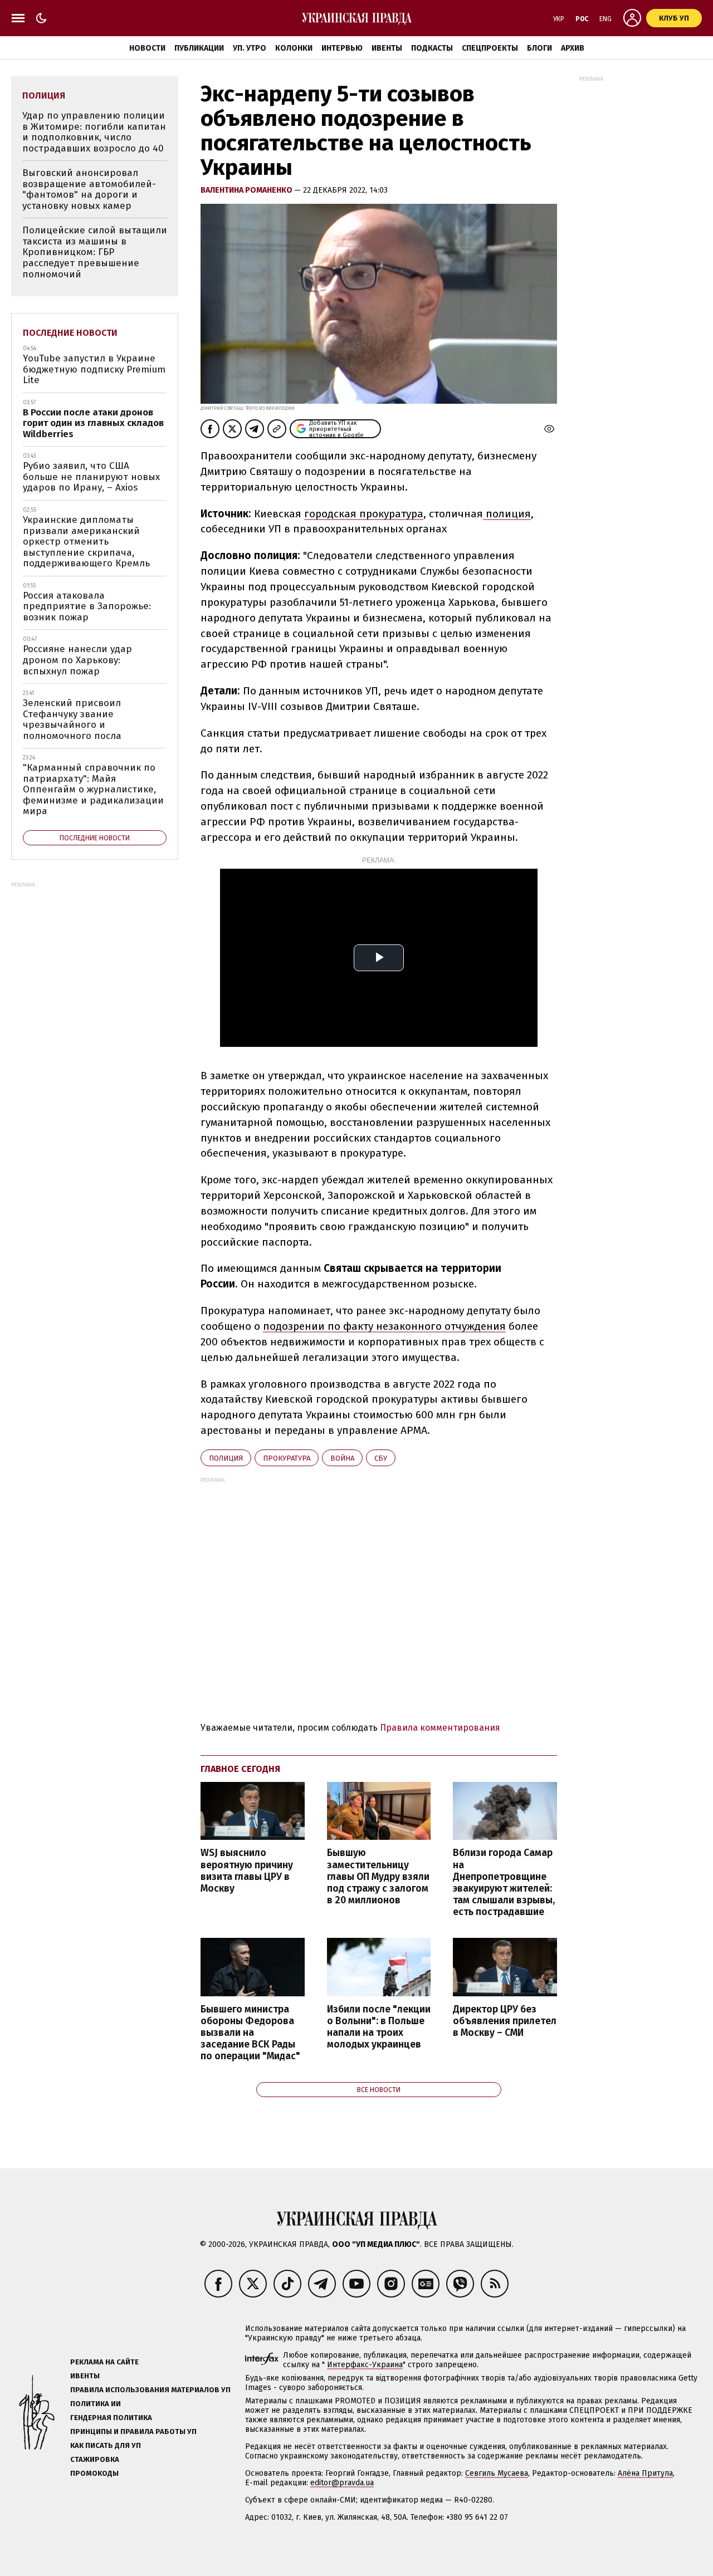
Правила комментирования (440, 1728)
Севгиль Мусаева (497, 2473)
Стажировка (95, 2459)
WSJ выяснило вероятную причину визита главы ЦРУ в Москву (247, 1870)
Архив (573, 48)
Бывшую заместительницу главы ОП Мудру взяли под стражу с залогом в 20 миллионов (378, 1877)
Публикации (199, 48)
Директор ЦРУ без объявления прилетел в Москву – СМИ (505, 2021)
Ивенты (387, 48)
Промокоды (94, 2473)
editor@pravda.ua (342, 2483)
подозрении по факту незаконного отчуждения (384, 1326)
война (342, 1458)
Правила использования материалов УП (150, 2390)
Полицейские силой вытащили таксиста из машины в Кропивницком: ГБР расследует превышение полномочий (95, 252)
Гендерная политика (111, 2418)
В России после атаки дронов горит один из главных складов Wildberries (93, 423)
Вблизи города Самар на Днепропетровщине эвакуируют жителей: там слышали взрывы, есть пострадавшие (504, 1882)
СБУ (381, 1458)
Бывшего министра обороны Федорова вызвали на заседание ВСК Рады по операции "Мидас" (250, 2033)
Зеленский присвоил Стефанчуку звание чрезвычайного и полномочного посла (72, 719)
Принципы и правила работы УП (133, 2431)
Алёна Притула (645, 2473)
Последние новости (70, 333)
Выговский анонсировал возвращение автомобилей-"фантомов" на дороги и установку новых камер (89, 189)
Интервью (342, 48)
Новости (147, 48)
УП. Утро (250, 48)
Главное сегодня (240, 1769)
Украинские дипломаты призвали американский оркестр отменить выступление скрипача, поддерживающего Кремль (86, 542)
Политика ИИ (96, 2404)
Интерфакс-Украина (365, 2365)
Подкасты (432, 48)
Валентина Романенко (247, 190)
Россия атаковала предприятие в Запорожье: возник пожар (87, 606)
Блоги (539, 48)
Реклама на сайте (104, 2362)
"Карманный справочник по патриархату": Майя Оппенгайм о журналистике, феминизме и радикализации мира (93, 789)
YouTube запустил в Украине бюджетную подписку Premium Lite (94, 369)
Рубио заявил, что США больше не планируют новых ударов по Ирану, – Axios (91, 477)
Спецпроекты (490, 48)
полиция (507, 514)
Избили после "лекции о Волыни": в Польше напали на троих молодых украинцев (379, 2027)
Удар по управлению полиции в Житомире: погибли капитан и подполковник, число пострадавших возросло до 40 (94, 132)
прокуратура (287, 1458)
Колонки (294, 48)
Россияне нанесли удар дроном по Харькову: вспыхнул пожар (77, 660)
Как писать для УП (106, 2445)
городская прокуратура (364, 514)
